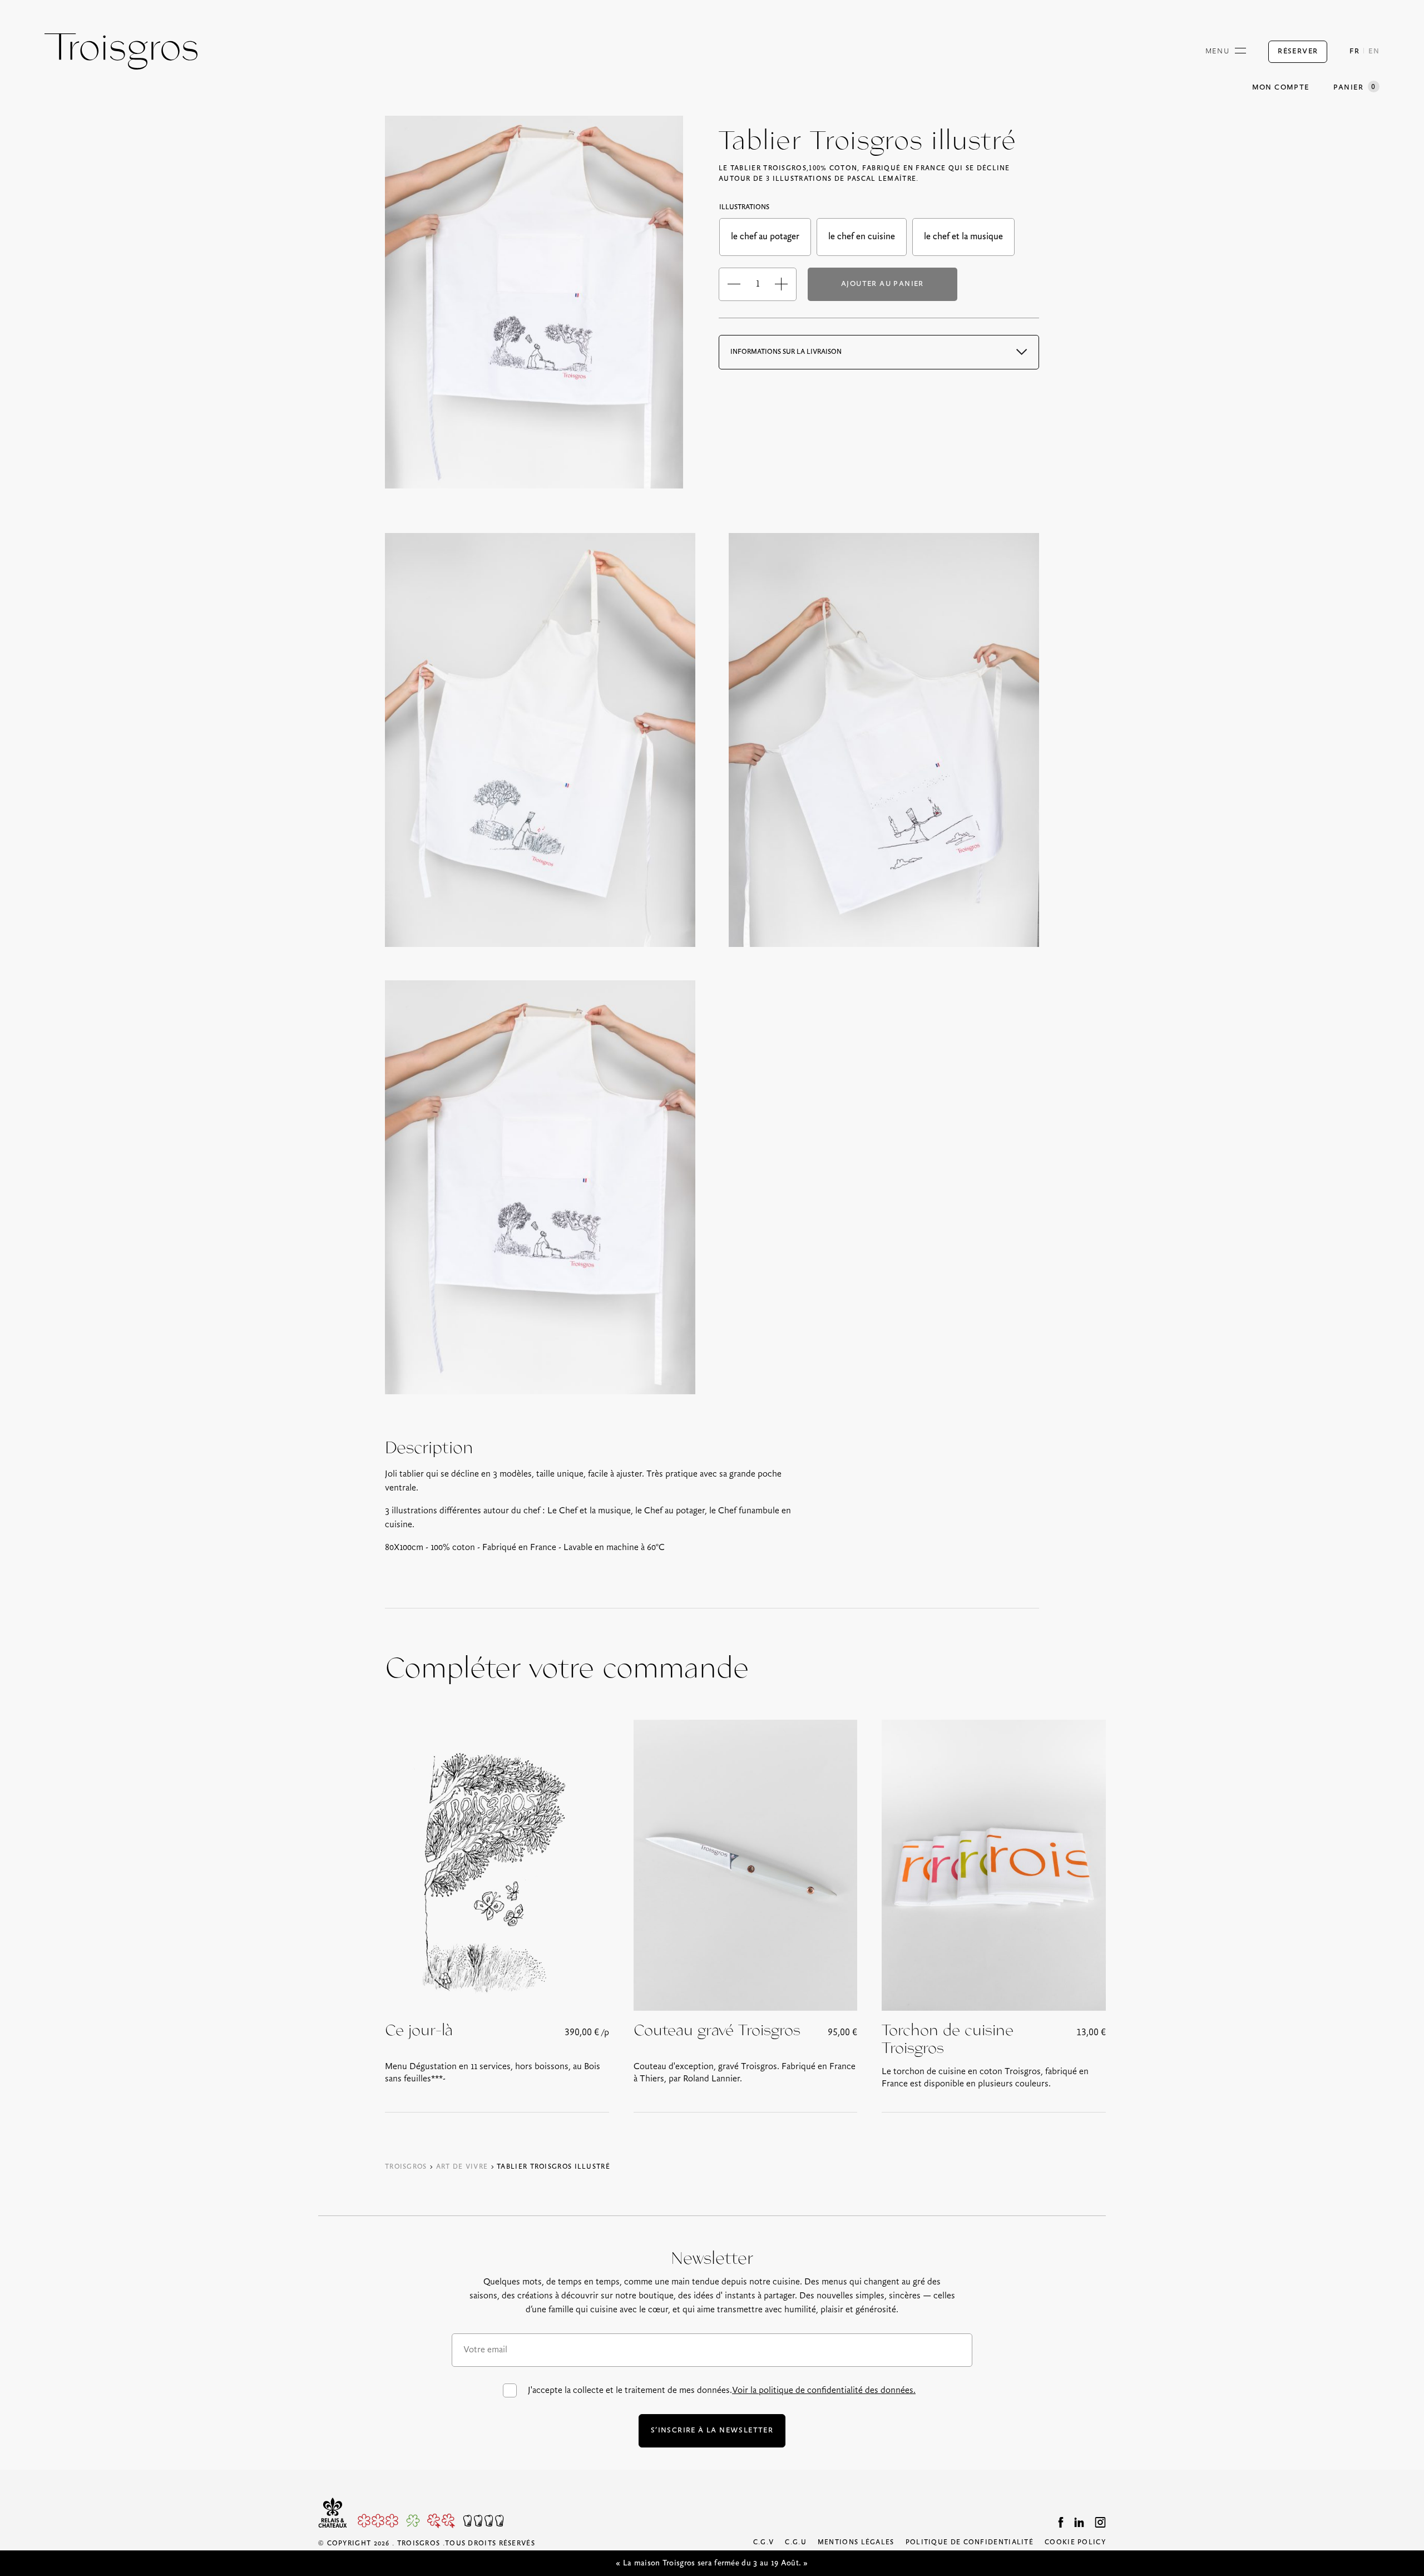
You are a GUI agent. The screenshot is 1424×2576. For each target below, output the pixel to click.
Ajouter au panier (882, 284)
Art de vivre (462, 2167)
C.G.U (796, 2542)
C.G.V (764, 2542)
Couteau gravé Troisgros (717, 2031)
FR (1354, 51)
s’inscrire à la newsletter (712, 2431)
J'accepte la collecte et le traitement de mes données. (722, 2390)
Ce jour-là (419, 2031)
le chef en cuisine (862, 237)
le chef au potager (765, 237)
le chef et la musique (963, 237)
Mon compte (1281, 88)
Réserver (1298, 51)
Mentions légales (856, 2542)
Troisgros (406, 2167)
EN (1374, 51)
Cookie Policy (1075, 2542)
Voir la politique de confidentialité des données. (824, 2390)
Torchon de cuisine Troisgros (948, 2040)
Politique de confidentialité (970, 2542)
